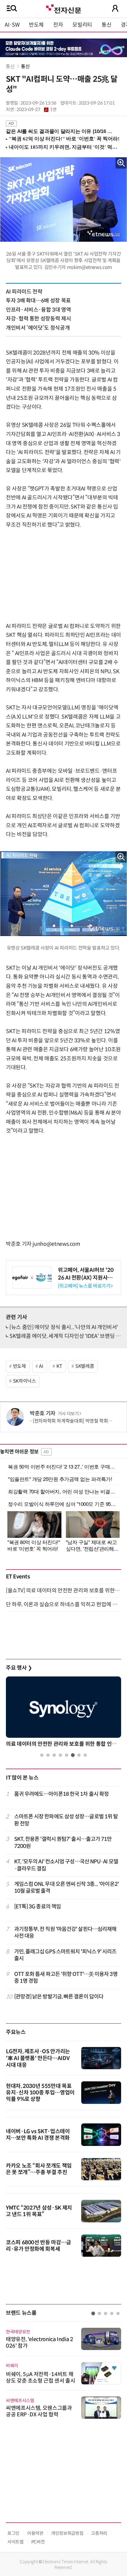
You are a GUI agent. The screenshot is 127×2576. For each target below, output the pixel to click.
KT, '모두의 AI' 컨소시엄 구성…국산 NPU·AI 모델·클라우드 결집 (66, 1865)
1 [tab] (42, 1755)
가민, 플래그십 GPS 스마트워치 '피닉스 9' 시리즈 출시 (65, 1955)
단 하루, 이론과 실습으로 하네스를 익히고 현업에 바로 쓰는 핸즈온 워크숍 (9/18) (63, 1604)
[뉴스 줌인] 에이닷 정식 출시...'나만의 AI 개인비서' (64, 1327)
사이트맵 (16, 2542)
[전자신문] (63, 8)
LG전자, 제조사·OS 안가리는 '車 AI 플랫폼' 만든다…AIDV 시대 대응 (38, 2058)
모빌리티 (82, 25)
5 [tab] (67, 1755)
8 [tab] (85, 1755)
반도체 (36, 25)
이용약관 (35, 2533)
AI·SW (12, 25)
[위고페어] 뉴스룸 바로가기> (85, 1286)
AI (41, 1366)
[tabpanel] (63, 1713)
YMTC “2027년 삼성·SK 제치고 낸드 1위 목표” (39, 2211)
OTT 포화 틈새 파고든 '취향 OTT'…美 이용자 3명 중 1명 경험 (66, 1978)
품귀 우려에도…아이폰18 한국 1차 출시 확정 (62, 1794)
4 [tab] (60, 1755)
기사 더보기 (68, 1414)
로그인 (13, 2533)
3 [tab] (54, 1755)
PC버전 (38, 2542)
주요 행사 (19, 1668)
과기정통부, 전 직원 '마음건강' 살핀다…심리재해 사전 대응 (65, 1933)
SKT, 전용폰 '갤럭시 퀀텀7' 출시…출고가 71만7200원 (63, 1842)
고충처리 (99, 2533)
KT (59, 1366)
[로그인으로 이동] (115, 8)
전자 (58, 25)
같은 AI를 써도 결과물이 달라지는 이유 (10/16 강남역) (61, 131)
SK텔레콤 (85, 1366)
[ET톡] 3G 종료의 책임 (38, 1907)
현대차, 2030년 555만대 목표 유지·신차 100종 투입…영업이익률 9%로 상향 (40, 2093)
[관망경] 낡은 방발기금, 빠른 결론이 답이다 (59, 1997)
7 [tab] (79, 1755)
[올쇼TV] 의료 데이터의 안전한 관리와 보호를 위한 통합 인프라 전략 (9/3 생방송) (63, 1591)
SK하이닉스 (25, 1381)
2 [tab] (48, 1755)
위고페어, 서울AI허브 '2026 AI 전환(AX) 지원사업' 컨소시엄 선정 (86, 1277)
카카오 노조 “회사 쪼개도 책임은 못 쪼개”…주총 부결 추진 (39, 2169)
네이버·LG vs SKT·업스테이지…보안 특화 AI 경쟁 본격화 (38, 2135)
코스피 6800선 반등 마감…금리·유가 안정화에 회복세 (39, 2246)
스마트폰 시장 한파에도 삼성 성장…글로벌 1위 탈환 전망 (66, 1820)
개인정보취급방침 (67, 2533)
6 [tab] (73, 1755)
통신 (106, 25)
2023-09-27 (36, 110)
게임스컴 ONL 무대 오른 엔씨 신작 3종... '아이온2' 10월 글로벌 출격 (66, 1887)
